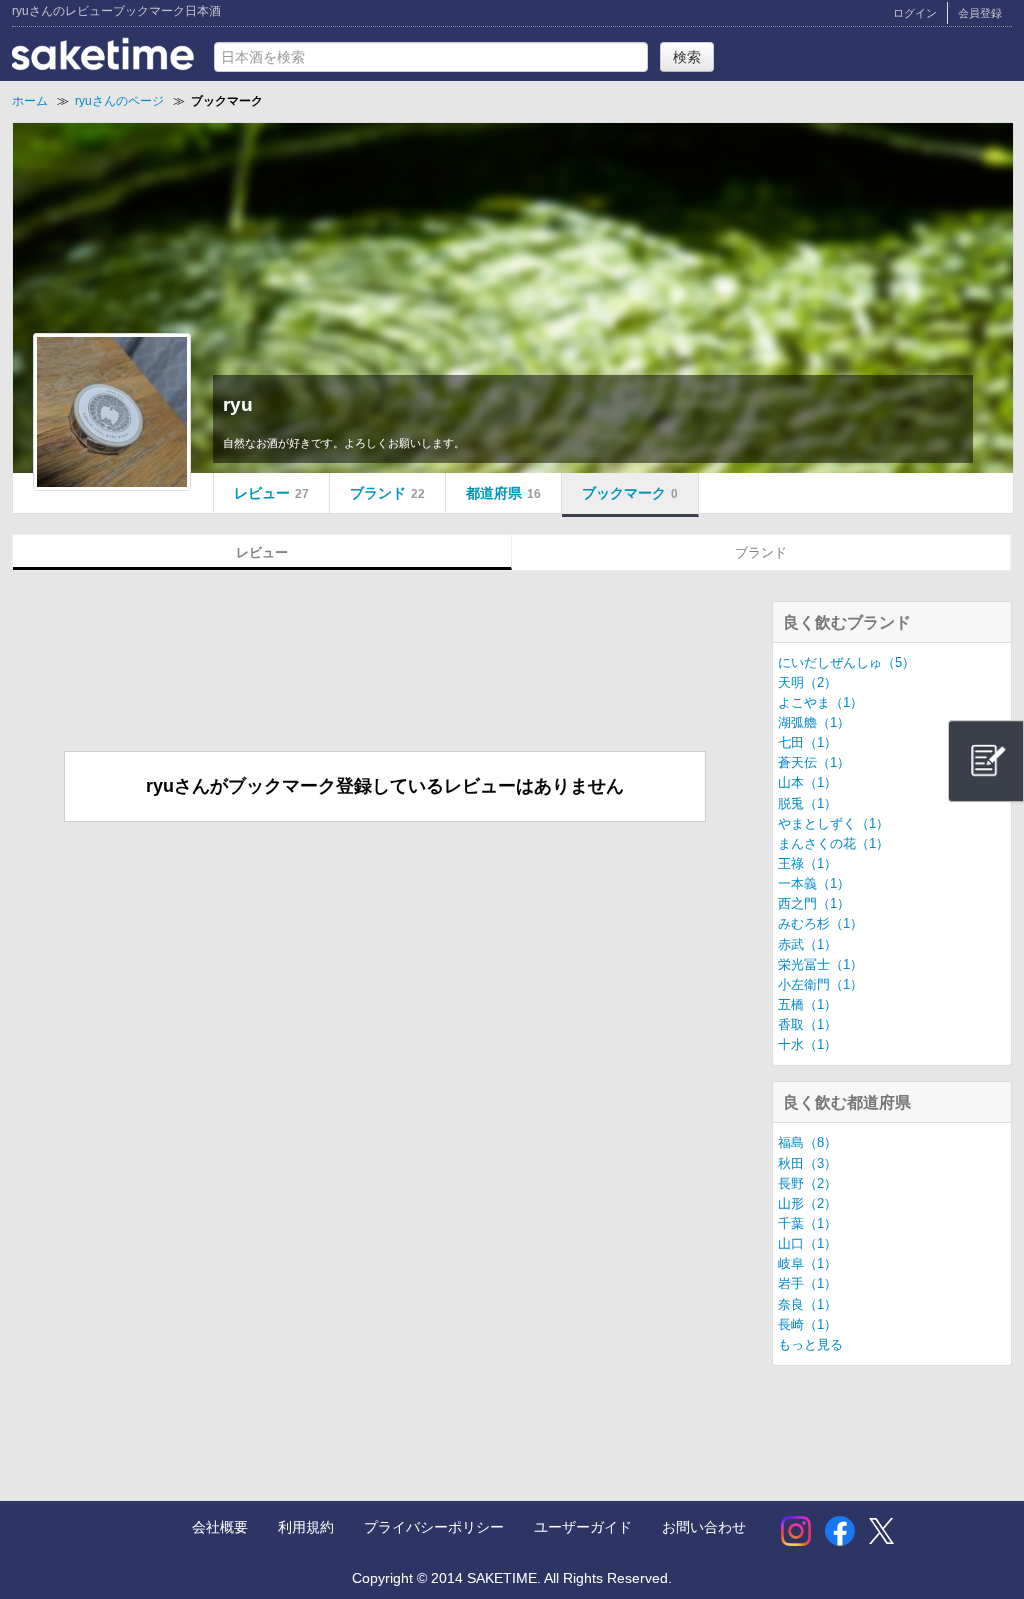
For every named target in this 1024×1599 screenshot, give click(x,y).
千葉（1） (807, 1224)
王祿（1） (807, 864)
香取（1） (807, 1025)
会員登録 (980, 13)
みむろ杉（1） (820, 924)
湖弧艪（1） (814, 723)
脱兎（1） (807, 804)
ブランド (387, 493)
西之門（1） (814, 904)
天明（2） (807, 683)
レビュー (271, 493)
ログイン (915, 13)
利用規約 (306, 1527)
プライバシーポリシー (434, 1527)
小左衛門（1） (820, 985)
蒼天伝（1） (814, 763)
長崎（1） (807, 1325)
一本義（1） (814, 884)
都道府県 (503, 493)
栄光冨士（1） (820, 965)
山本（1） (807, 783)
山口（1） (807, 1244)
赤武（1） (807, 945)
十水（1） (807, 1045)
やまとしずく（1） (833, 824)
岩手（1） (807, 1284)
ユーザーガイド (583, 1527)
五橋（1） (807, 1005)
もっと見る (810, 1345)
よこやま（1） (820, 703)
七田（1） (807, 743)
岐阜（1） (807, 1264)
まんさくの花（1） (833, 844)
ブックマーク (630, 493)
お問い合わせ (704, 1527)
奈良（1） (807, 1305)
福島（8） (807, 1143)
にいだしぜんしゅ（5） (846, 663)
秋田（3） (807, 1164)
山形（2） (807, 1204)
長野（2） (807, 1184)
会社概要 (220, 1527)
